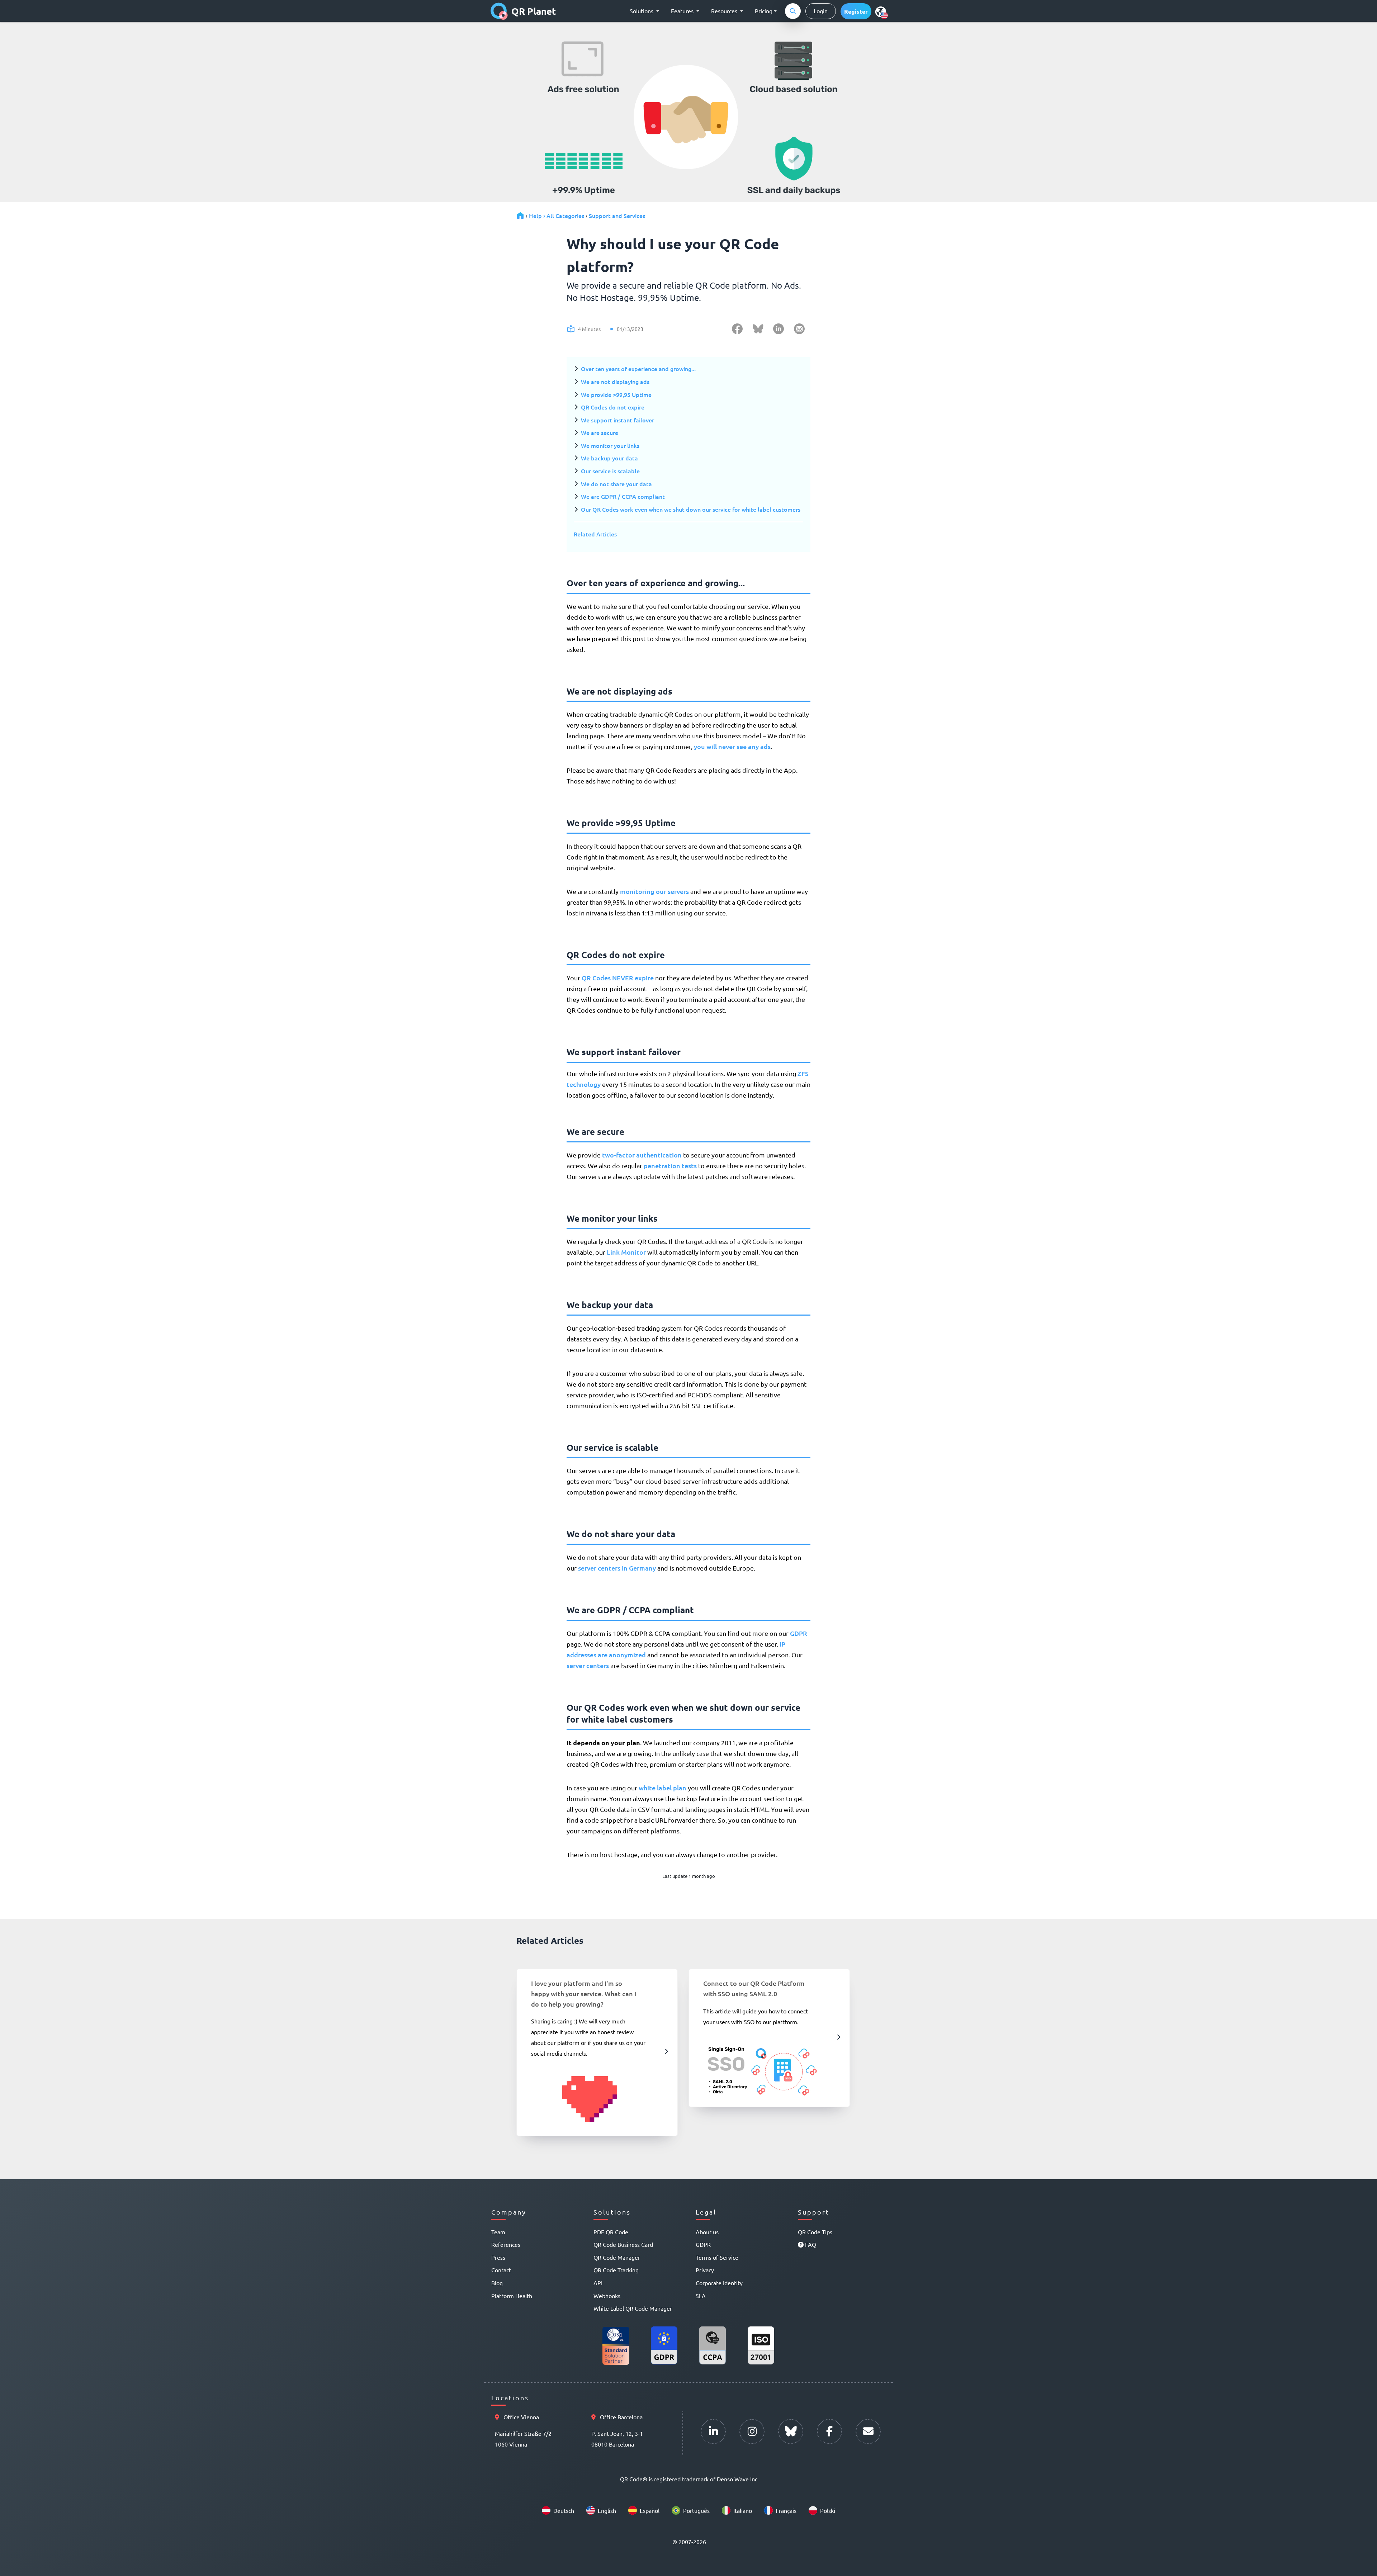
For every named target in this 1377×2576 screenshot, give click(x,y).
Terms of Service (717, 2257)
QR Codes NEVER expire (618, 978)
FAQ (810, 2244)
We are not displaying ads (615, 382)
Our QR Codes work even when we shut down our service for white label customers (691, 509)
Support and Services (617, 216)
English (607, 2510)
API (598, 2283)
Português (696, 2510)
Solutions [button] (642, 11)
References (506, 2244)
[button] (856, 11)
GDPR (799, 1633)
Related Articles (595, 534)
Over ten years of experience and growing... (638, 369)
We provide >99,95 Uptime (616, 394)
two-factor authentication (642, 1155)
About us (707, 2232)
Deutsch (564, 2510)
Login (821, 11)
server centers (588, 1665)
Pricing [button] (764, 11)
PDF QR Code (611, 2232)
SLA (701, 2296)
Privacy (705, 2270)
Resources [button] (725, 11)
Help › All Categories (557, 216)
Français (786, 2510)
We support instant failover (617, 420)
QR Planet (534, 11)
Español (650, 2510)
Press (498, 2257)
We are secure (600, 432)
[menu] (881, 11)
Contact (501, 2270)
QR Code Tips (815, 2232)
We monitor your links (610, 445)
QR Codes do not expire (613, 407)
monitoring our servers (654, 891)
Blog (497, 2283)
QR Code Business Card (623, 2244)
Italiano (743, 2510)
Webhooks (607, 2296)
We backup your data (609, 458)
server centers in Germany (617, 1568)
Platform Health (512, 2296)
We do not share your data (616, 484)
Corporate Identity (719, 2283)
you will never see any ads (732, 746)
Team (498, 2232)
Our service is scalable (610, 471)
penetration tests (670, 1166)
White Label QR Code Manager (633, 2308)
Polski (828, 2510)
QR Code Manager (617, 2257)
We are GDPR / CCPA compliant (623, 496)
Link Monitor (626, 1252)
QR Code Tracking (616, 2270)
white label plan (663, 1788)
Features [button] (683, 11)
